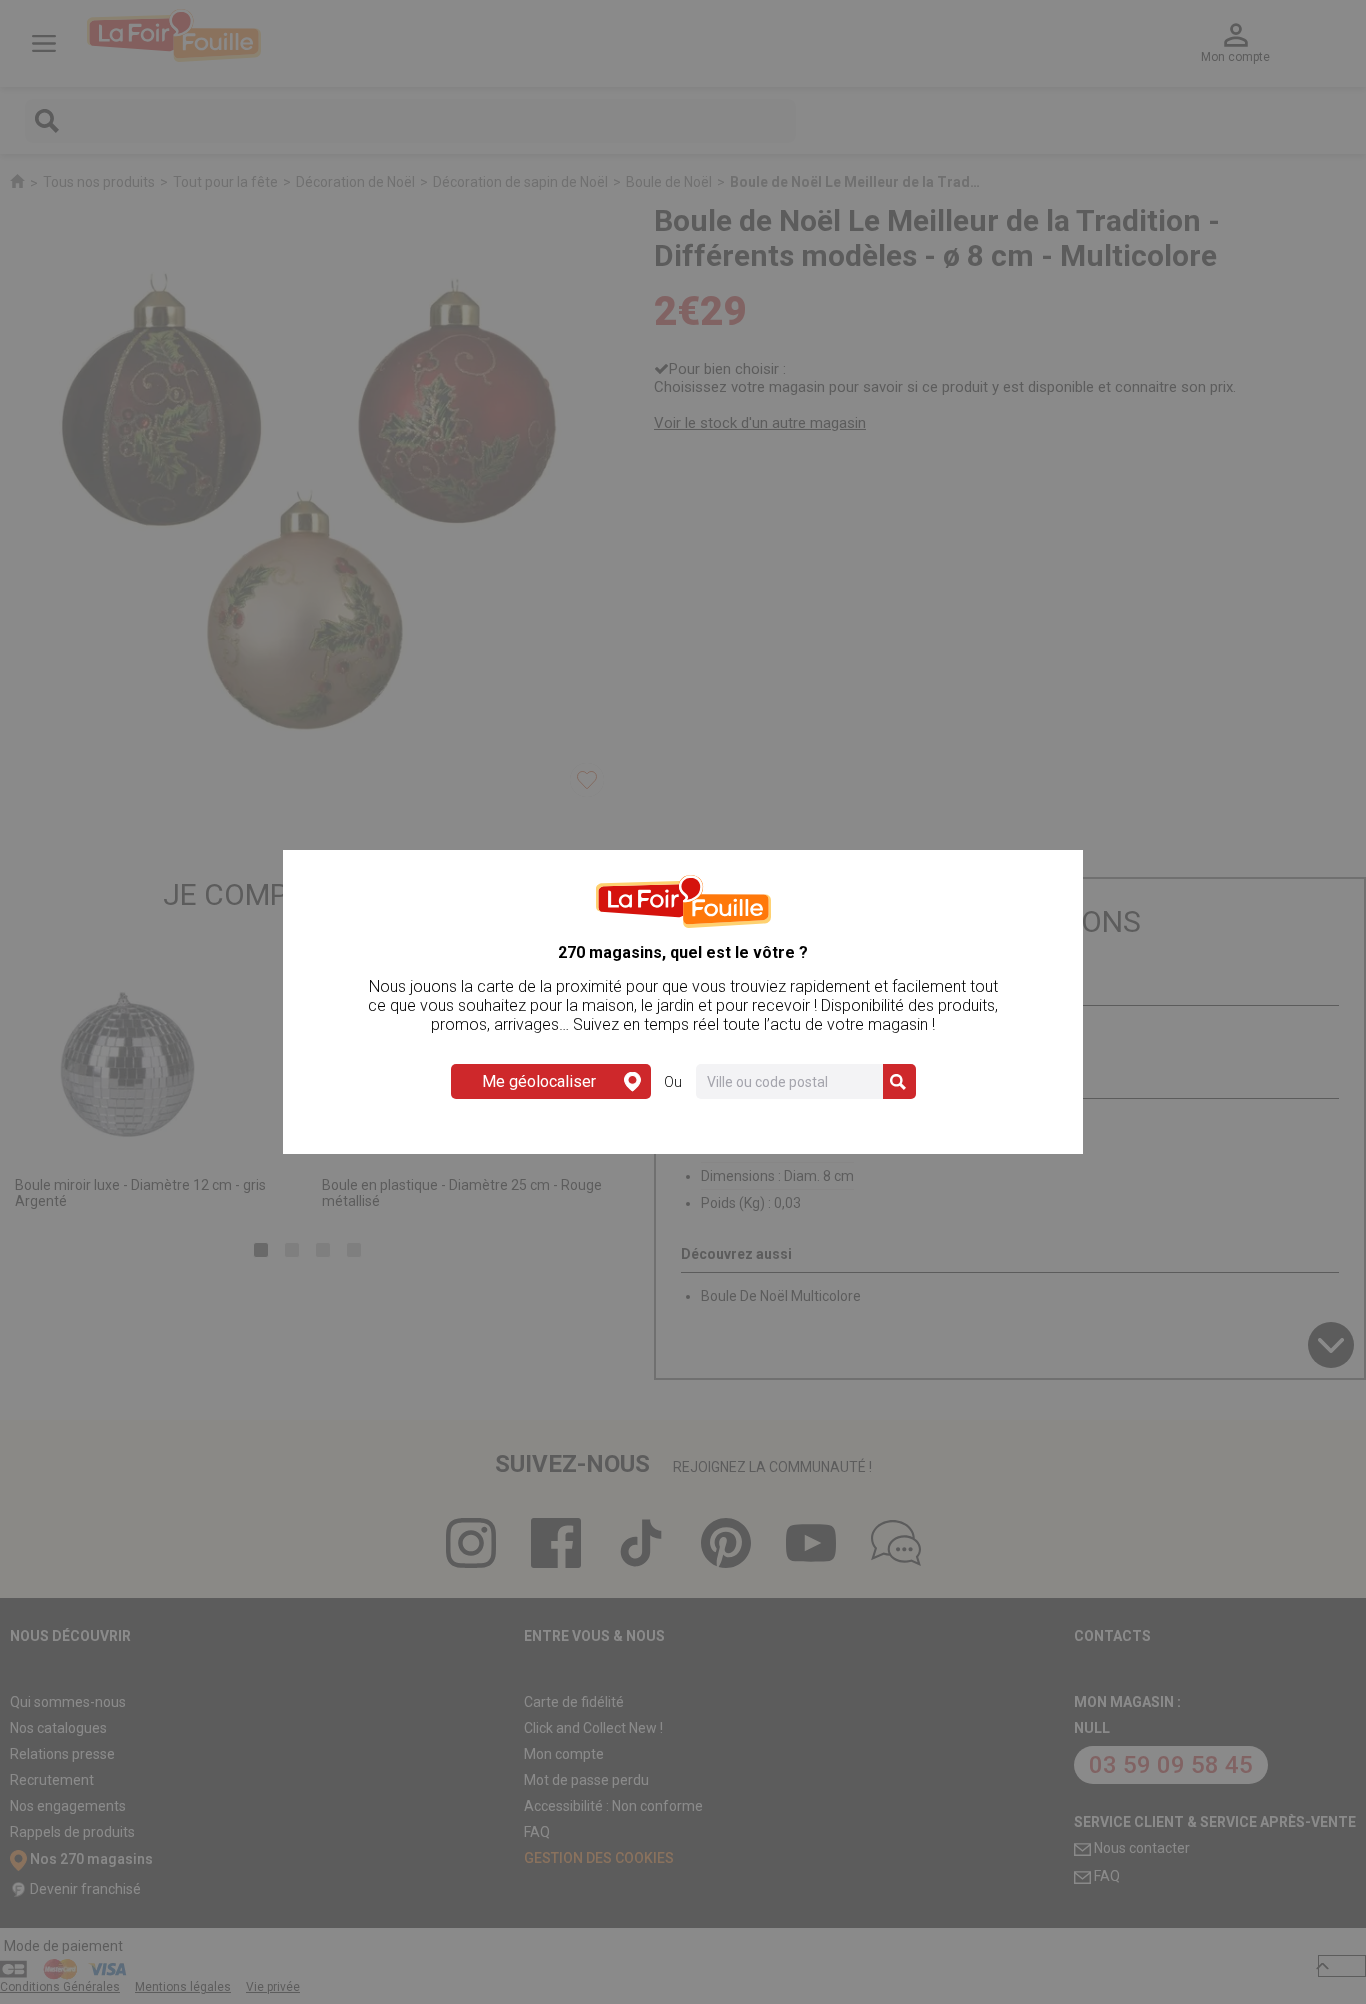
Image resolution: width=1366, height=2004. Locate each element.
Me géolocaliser (539, 1081)
